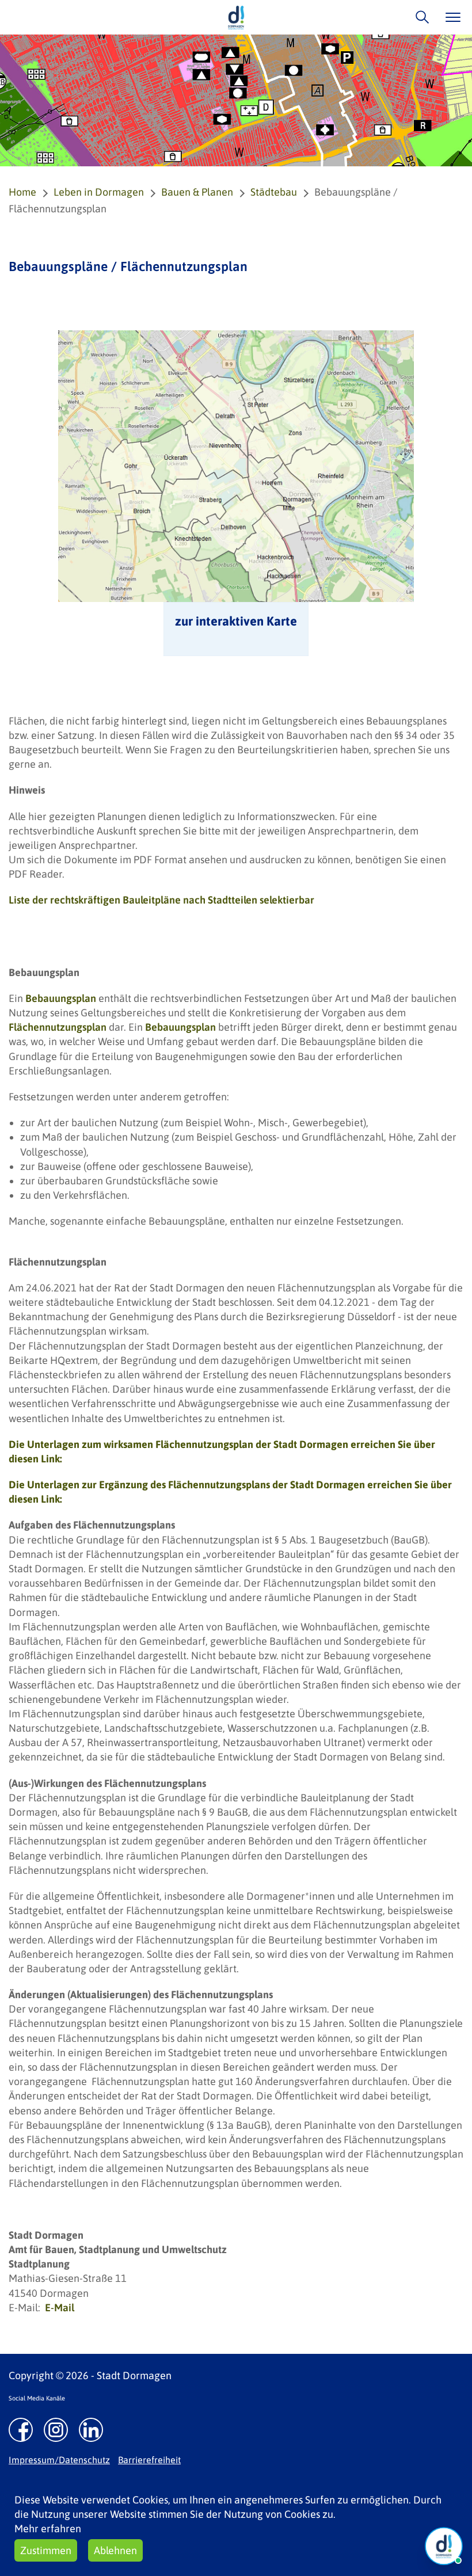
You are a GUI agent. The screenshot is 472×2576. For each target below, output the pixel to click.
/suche (419, 17)
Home (22, 192)
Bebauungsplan (61, 998)
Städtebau (274, 192)
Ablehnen (115, 2550)
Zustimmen (46, 2550)
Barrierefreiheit (149, 2460)
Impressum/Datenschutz (59, 2460)
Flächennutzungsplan (58, 1027)
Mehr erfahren (48, 2529)
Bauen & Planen (197, 192)
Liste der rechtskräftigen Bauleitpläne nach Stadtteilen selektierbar (161, 900)
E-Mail (60, 2308)
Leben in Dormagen (99, 192)
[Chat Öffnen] (444, 2546)
